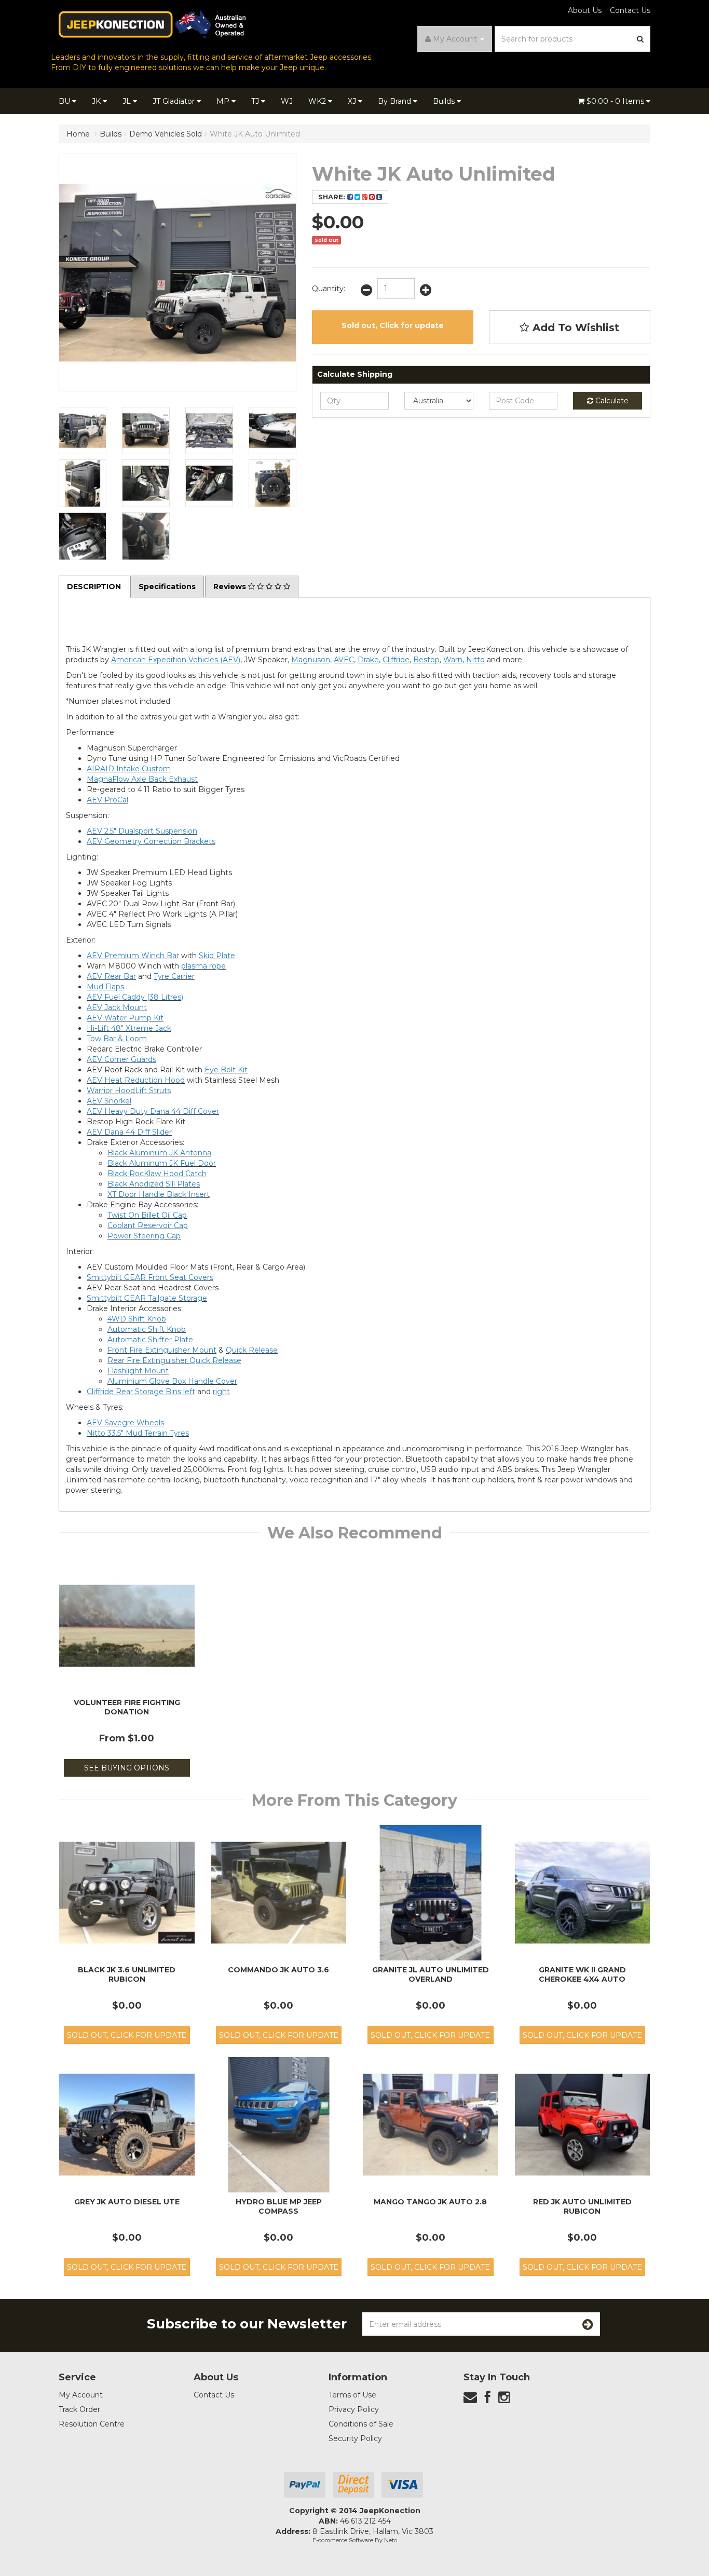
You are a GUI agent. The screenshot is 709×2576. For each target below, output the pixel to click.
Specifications (167, 587)
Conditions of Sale (361, 2424)
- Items (616, 101)
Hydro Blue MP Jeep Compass (279, 2206)
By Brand (396, 101)
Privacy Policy (354, 2409)
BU (65, 101)
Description (94, 587)
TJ (256, 101)
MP (224, 101)
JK (97, 101)
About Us (585, 10)
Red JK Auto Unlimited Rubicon (582, 2206)
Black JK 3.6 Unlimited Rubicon (127, 1974)
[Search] (640, 39)
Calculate (611, 401)
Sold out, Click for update (393, 325)
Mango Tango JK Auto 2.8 (430, 2202)
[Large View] (83, 431)
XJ (353, 101)
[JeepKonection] (152, 24)
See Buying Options (127, 1768)
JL (128, 101)
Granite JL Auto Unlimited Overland (431, 1974)
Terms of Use (352, 2395)
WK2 (318, 101)
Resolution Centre (92, 2424)
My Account (81, 2395)
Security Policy (355, 2438)
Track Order (79, 2409)
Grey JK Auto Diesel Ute (127, 2202)
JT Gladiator (175, 101)
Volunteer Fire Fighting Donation (127, 1707)
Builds (445, 101)
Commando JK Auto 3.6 (278, 1970)
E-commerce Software (343, 2540)
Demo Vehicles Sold (166, 134)
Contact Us (630, 10)
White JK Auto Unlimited (255, 134)
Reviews (231, 587)
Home (78, 134)
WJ (287, 101)
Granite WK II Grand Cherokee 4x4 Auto (582, 1974)
